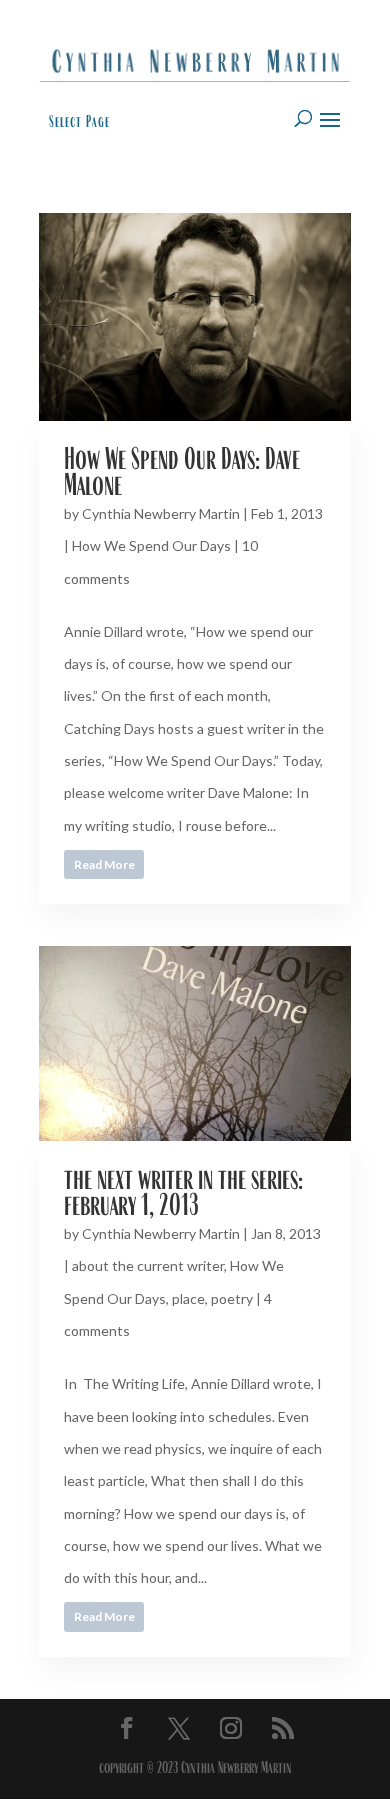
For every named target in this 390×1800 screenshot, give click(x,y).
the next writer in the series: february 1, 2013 (183, 1191)
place (188, 1298)
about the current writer (148, 1265)
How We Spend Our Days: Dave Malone (182, 471)
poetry (232, 1298)
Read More (104, 864)
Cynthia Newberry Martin (161, 513)
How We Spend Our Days (151, 545)
